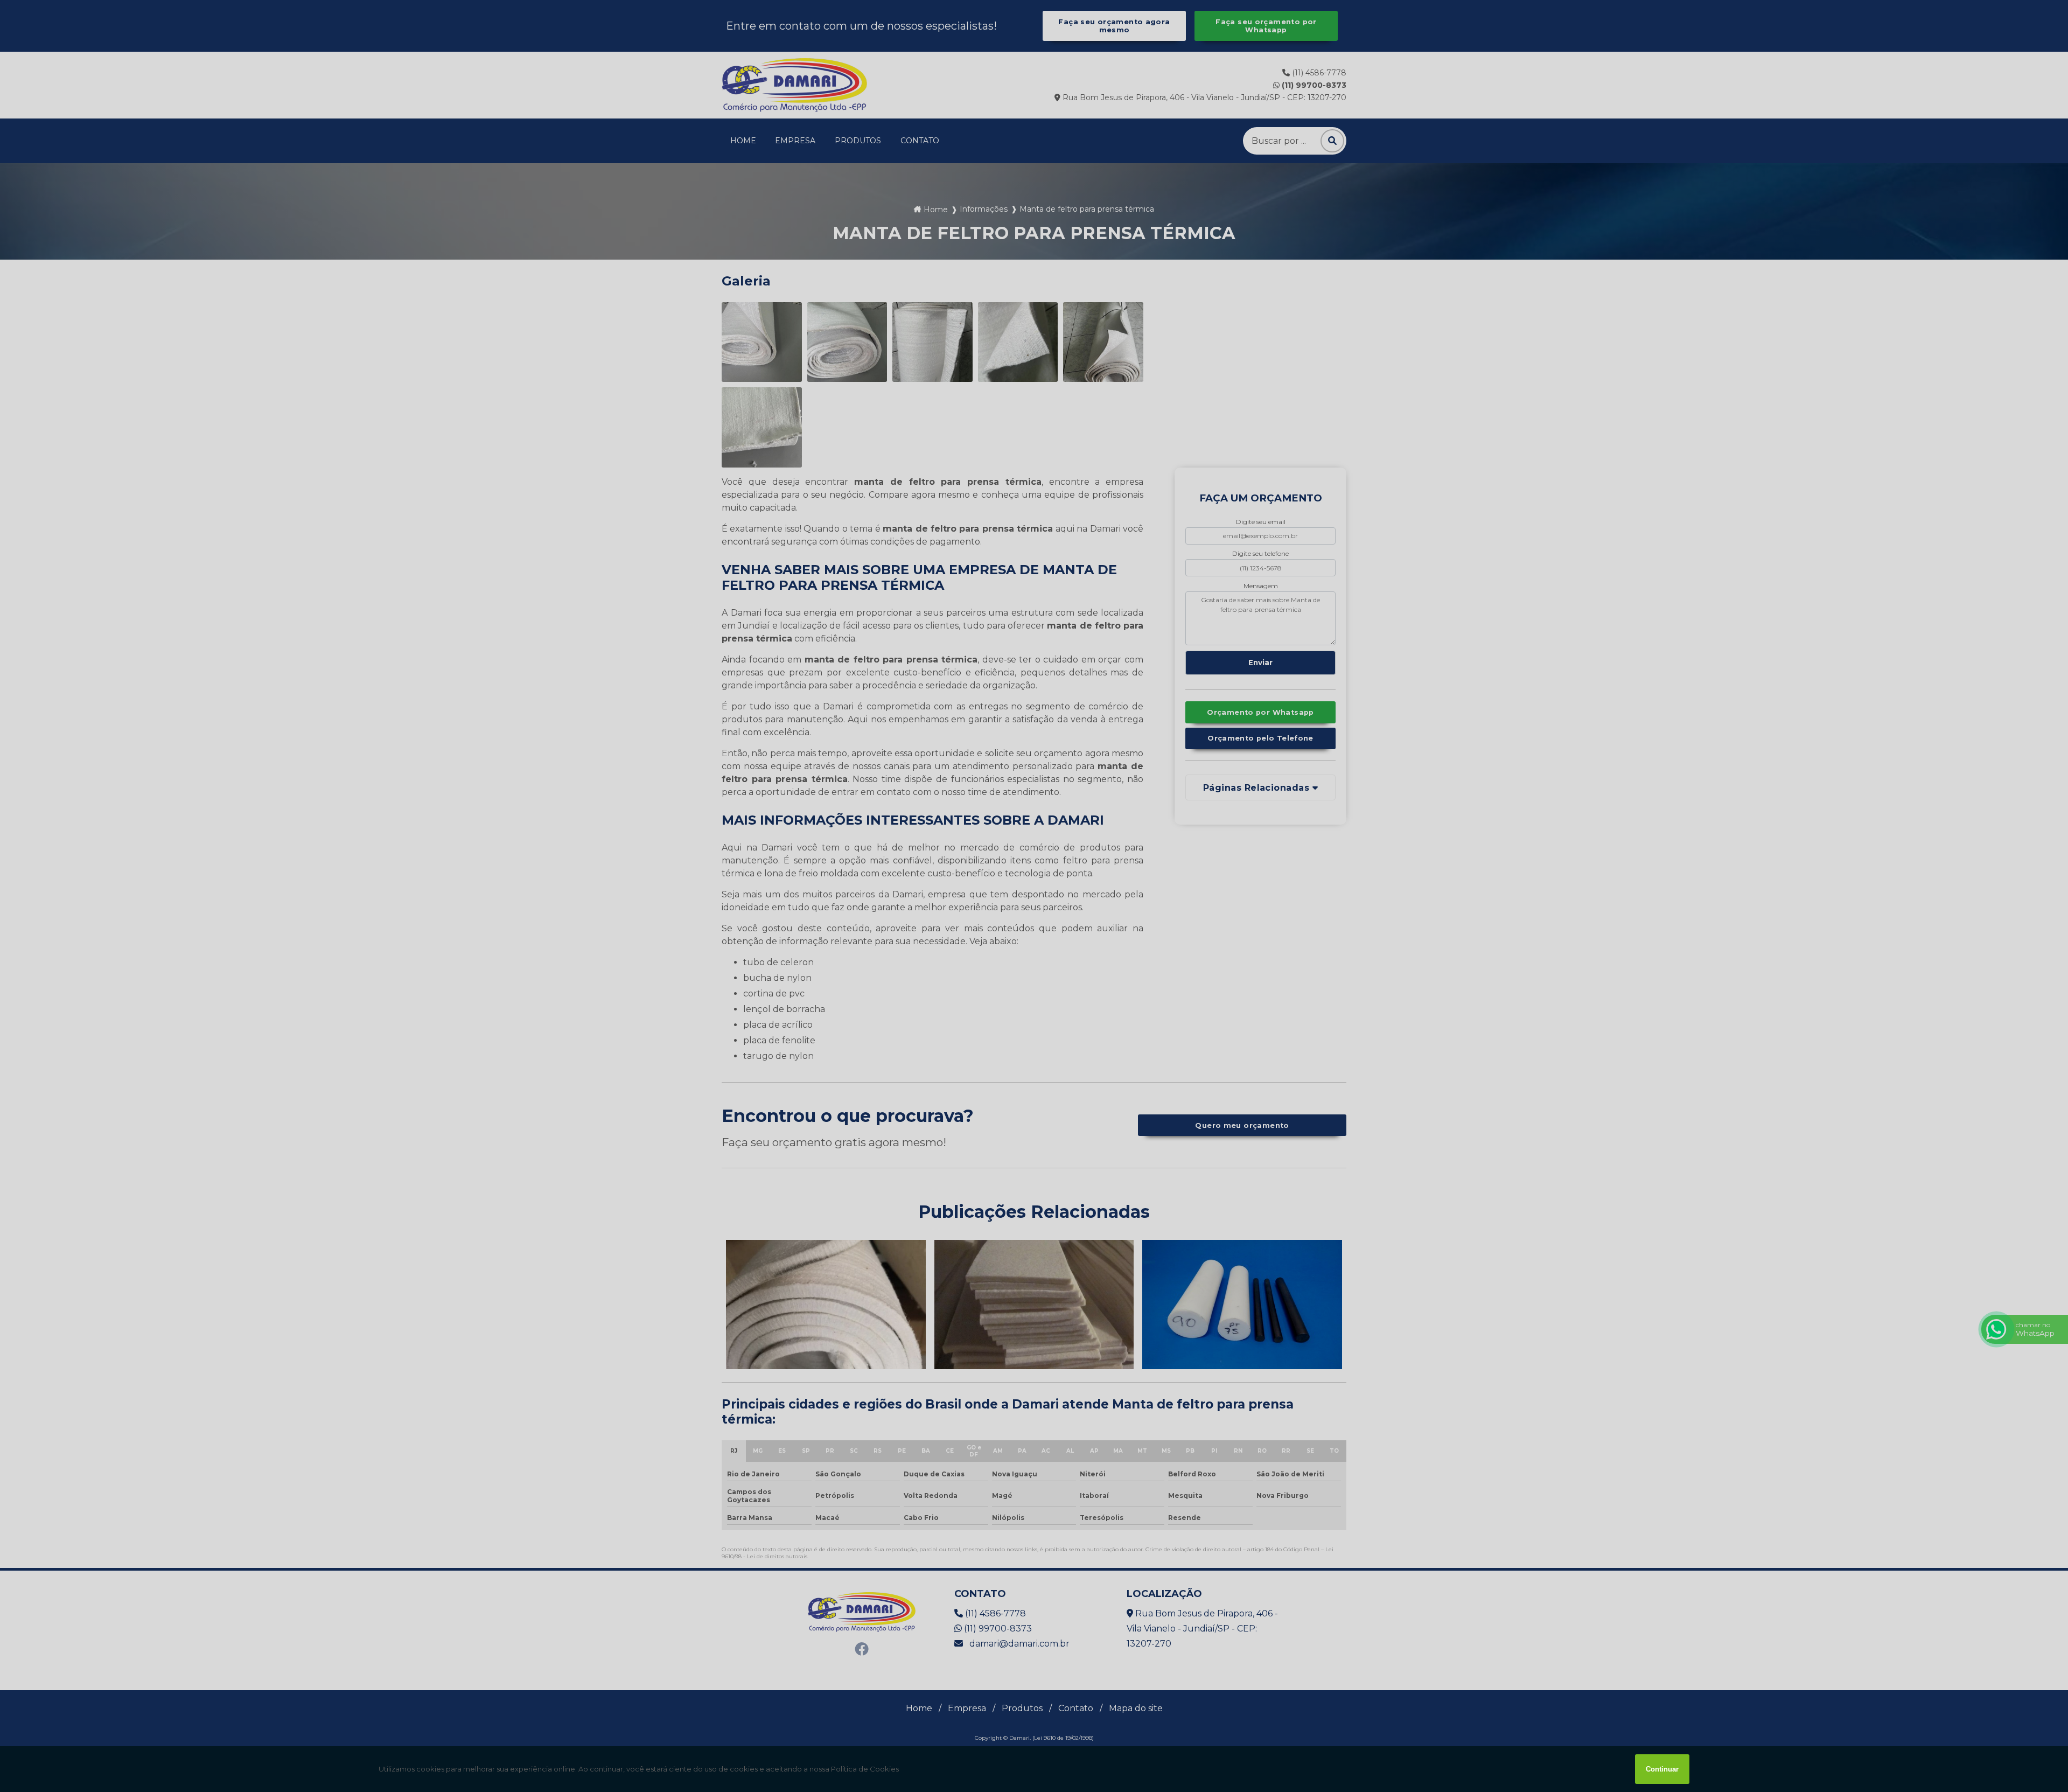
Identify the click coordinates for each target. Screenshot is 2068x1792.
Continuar (1662, 1769)
